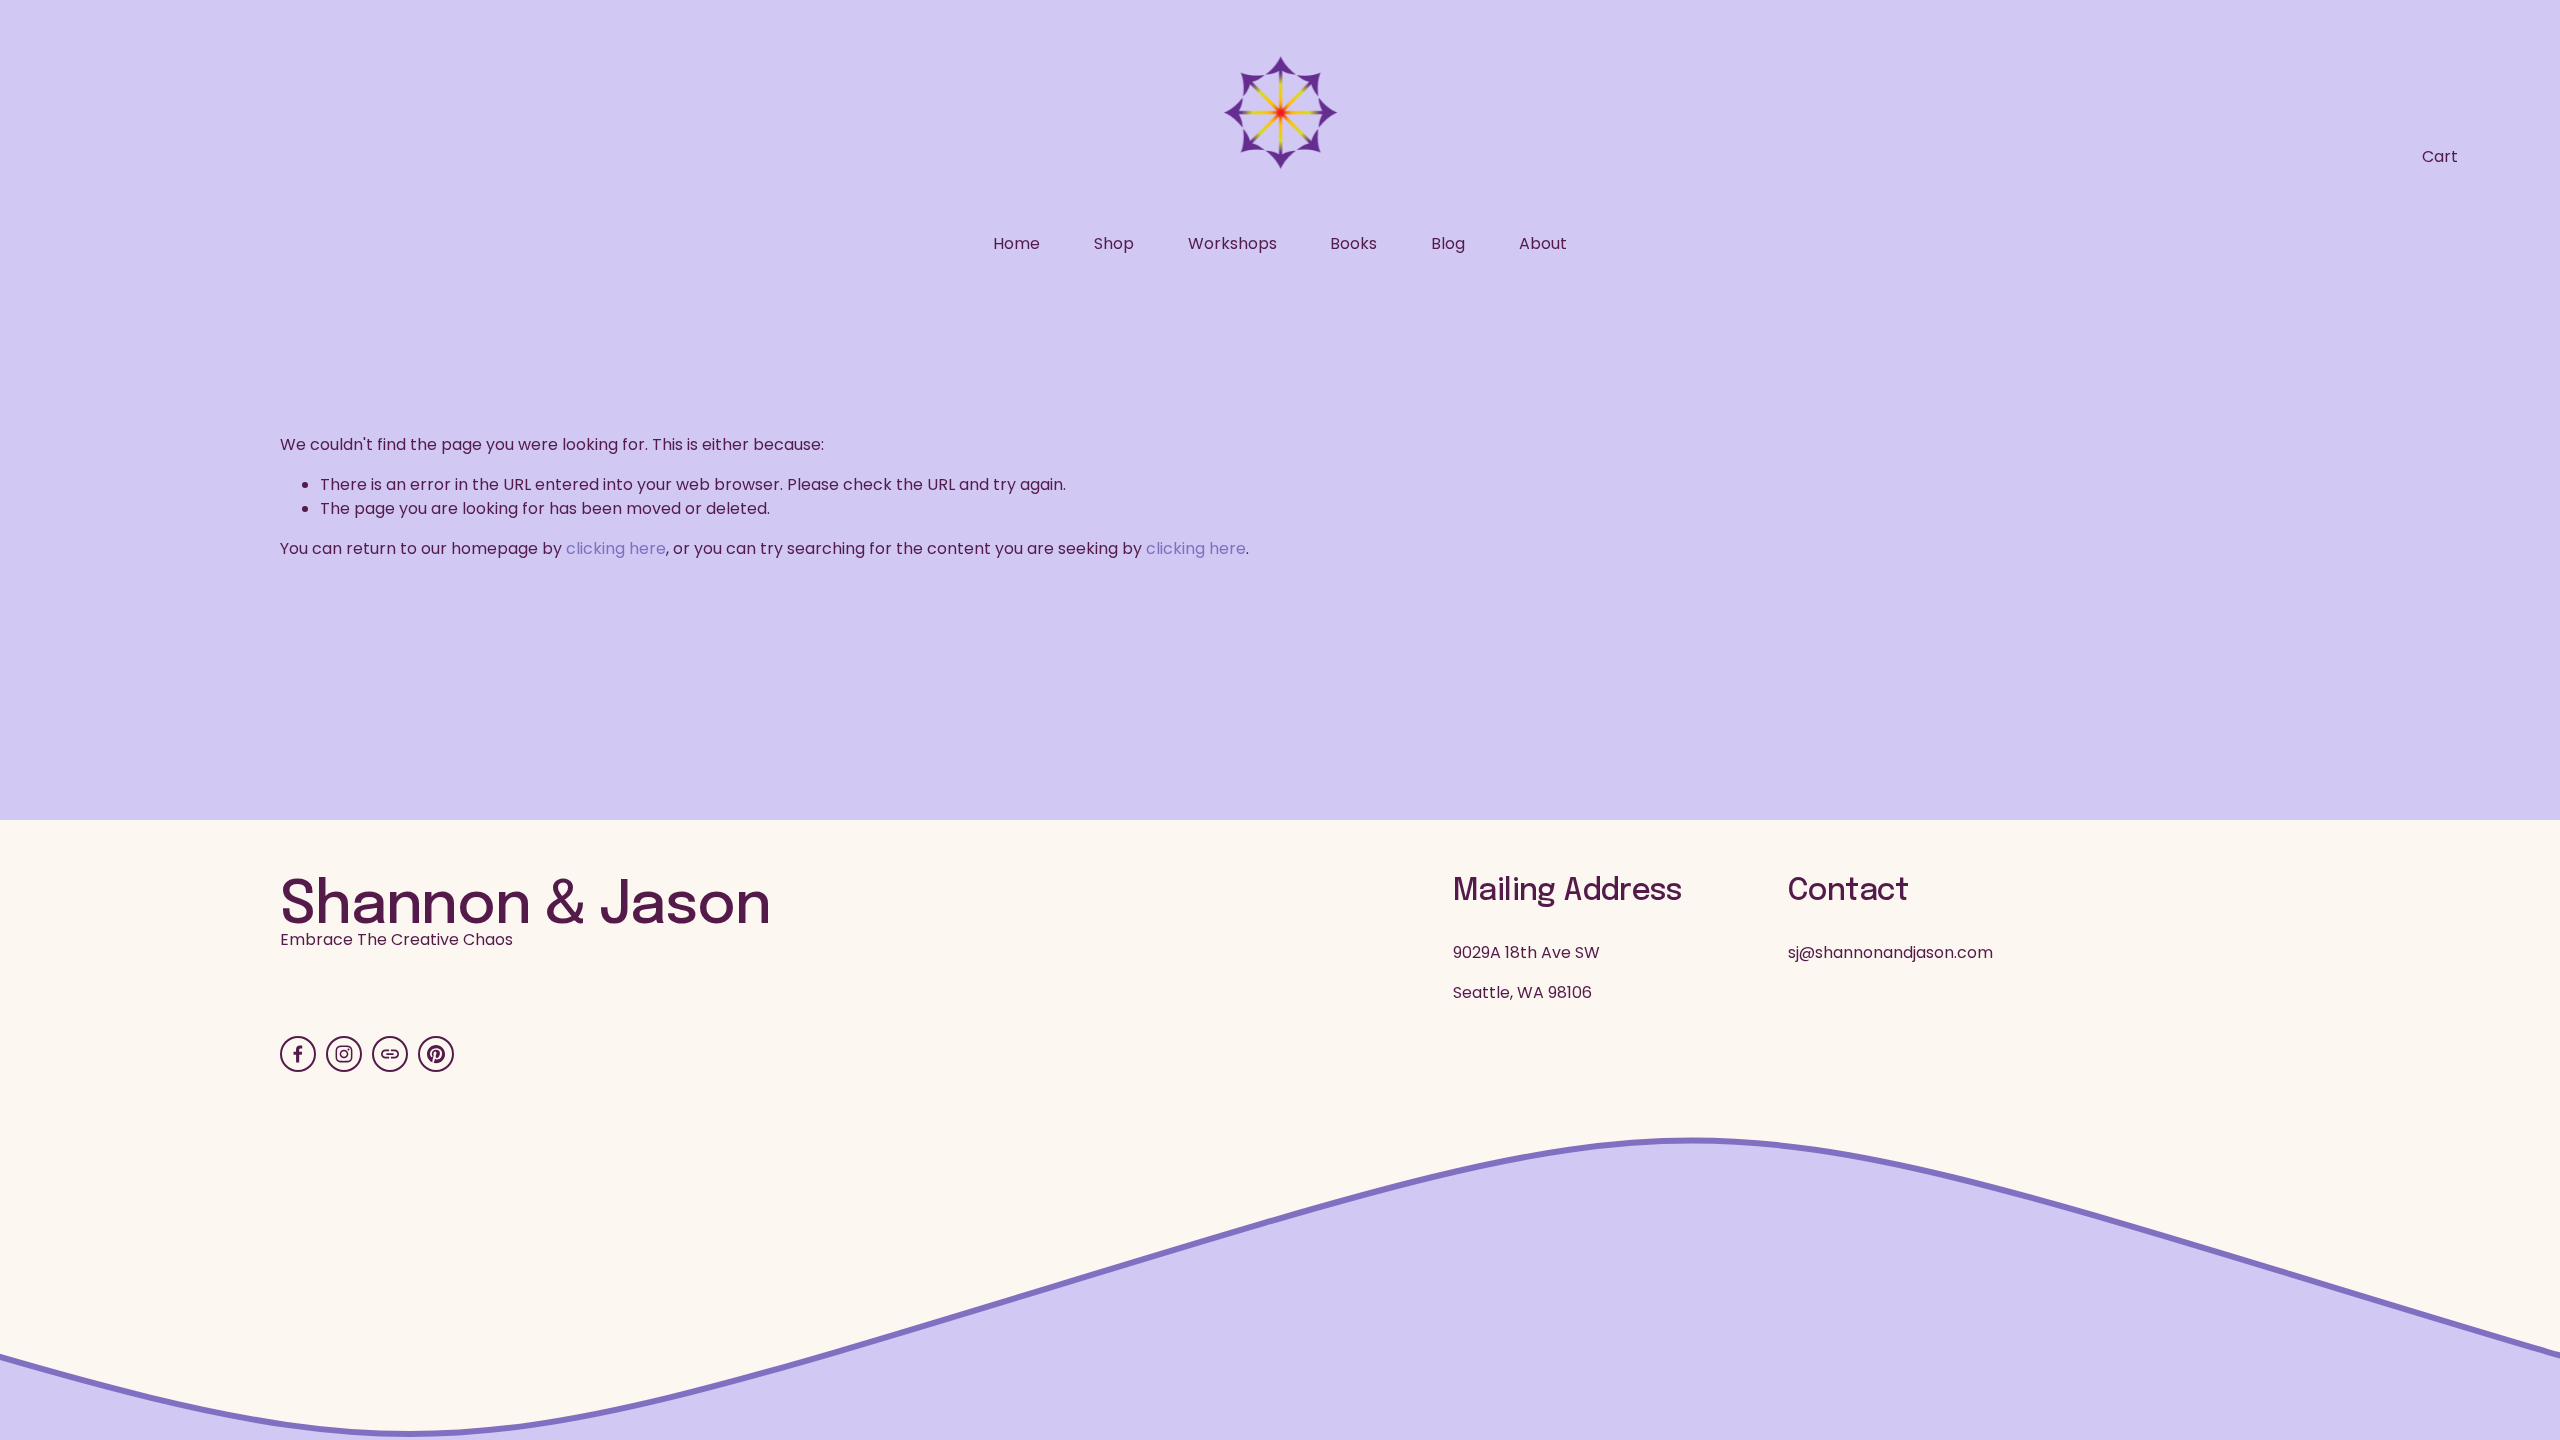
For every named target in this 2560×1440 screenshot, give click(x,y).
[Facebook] (298, 1054)
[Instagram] (344, 1054)
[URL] (390, 1054)
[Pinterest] (436, 1054)
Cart (2440, 156)
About (1543, 243)
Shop (1114, 243)
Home (1016, 243)
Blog (1448, 243)
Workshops (1232, 243)
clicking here (616, 548)
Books (1353, 243)
